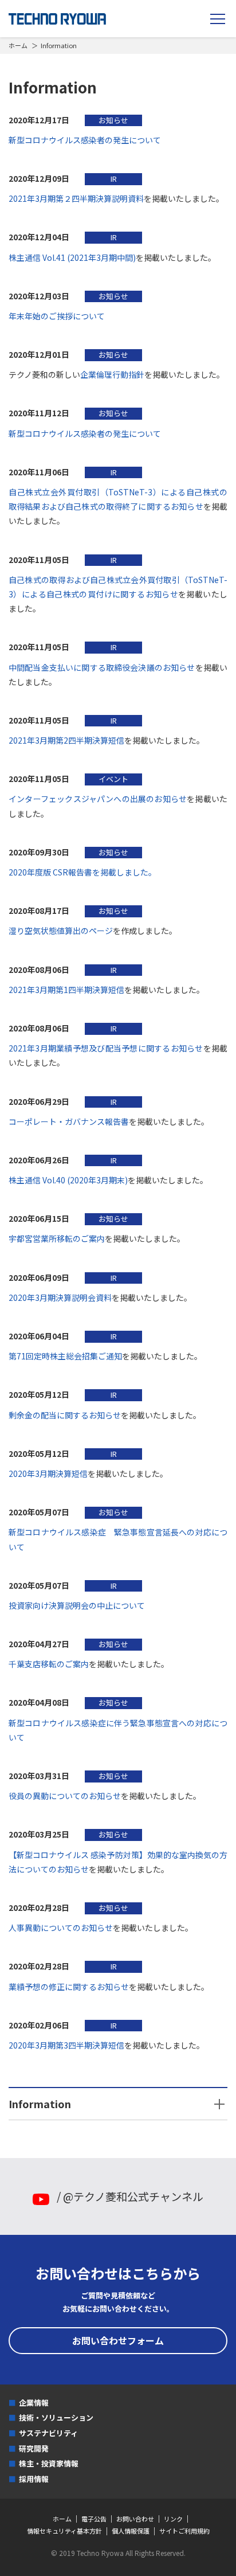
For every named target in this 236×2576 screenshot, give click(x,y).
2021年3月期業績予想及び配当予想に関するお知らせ (106, 1048)
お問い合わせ (135, 2519)
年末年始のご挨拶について (57, 316)
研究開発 (34, 2448)
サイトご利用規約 (184, 2531)
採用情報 (34, 2479)
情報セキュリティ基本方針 (64, 2531)
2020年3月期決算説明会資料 (60, 1297)
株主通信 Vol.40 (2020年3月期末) (68, 1180)
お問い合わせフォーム (118, 2340)
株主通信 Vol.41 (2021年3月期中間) (72, 257)
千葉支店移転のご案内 (49, 1664)
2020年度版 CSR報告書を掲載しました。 (82, 872)
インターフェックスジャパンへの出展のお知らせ (98, 799)
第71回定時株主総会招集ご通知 (65, 1356)
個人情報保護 (131, 2531)
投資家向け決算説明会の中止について (77, 1605)
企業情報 (34, 2403)
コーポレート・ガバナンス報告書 (69, 1121)
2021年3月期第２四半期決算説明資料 (76, 198)
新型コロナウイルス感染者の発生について (85, 140)
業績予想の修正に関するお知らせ (69, 1987)
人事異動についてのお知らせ (61, 1928)
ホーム (18, 45)
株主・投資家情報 (49, 2463)
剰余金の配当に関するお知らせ (65, 1415)
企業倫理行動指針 (112, 374)
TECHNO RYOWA (57, 19)
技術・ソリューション (56, 2417)
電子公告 (94, 2519)
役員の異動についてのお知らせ (65, 1796)
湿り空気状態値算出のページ (61, 931)
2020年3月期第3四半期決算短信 (66, 2045)
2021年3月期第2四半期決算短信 (66, 740)
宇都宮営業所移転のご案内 (57, 1238)
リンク (173, 2519)
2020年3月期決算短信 (48, 1473)
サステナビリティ (48, 2433)
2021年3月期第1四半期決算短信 (66, 990)
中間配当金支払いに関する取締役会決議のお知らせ (102, 667)
